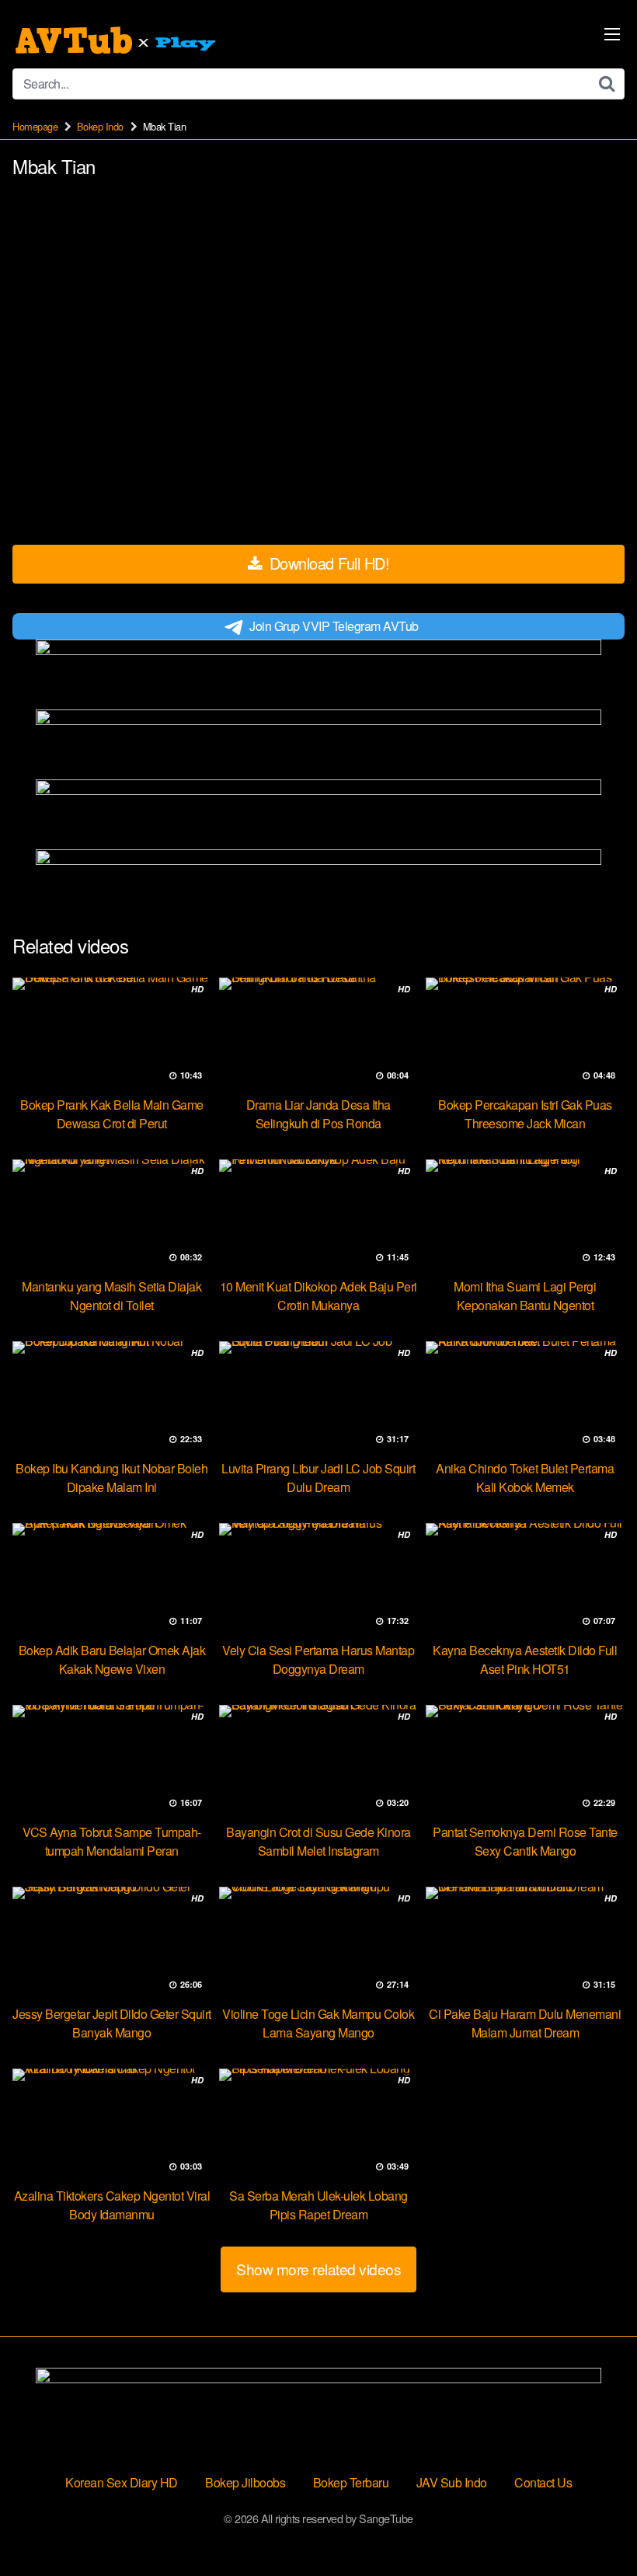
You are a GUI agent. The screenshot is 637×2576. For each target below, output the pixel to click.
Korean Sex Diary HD (122, 2482)
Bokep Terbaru (351, 2482)
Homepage (35, 126)
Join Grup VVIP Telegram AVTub (334, 626)
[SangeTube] (117, 40)
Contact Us (543, 2482)
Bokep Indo (100, 126)
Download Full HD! (327, 563)
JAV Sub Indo (452, 2482)
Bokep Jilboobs (245, 2482)
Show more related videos (318, 2269)
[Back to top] (594, 2526)
